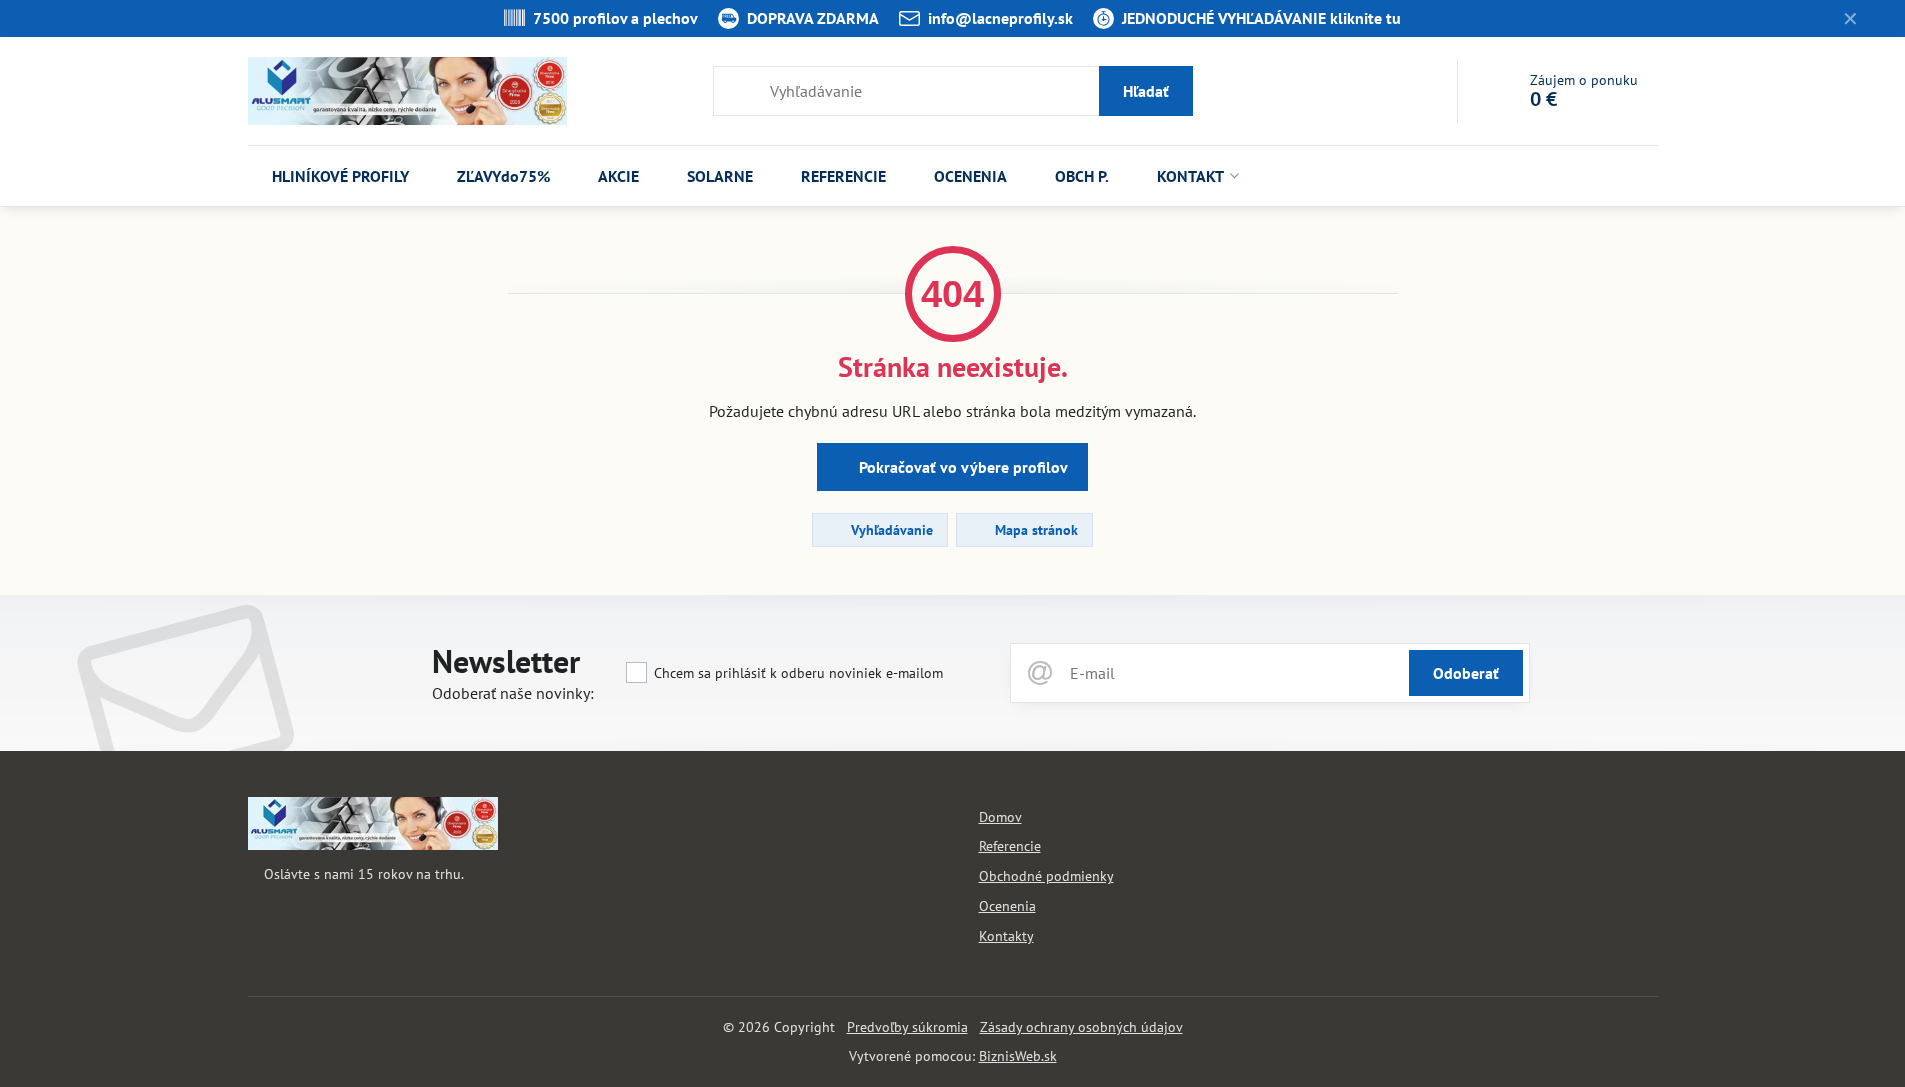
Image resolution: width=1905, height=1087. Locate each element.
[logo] (373, 845)
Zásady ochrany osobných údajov (1081, 1027)
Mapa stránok (1034, 530)
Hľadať (1146, 91)
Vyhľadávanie (890, 530)
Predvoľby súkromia (907, 1027)
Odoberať (1466, 673)
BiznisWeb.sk (1018, 1056)
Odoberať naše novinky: (513, 693)
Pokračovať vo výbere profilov (961, 467)
